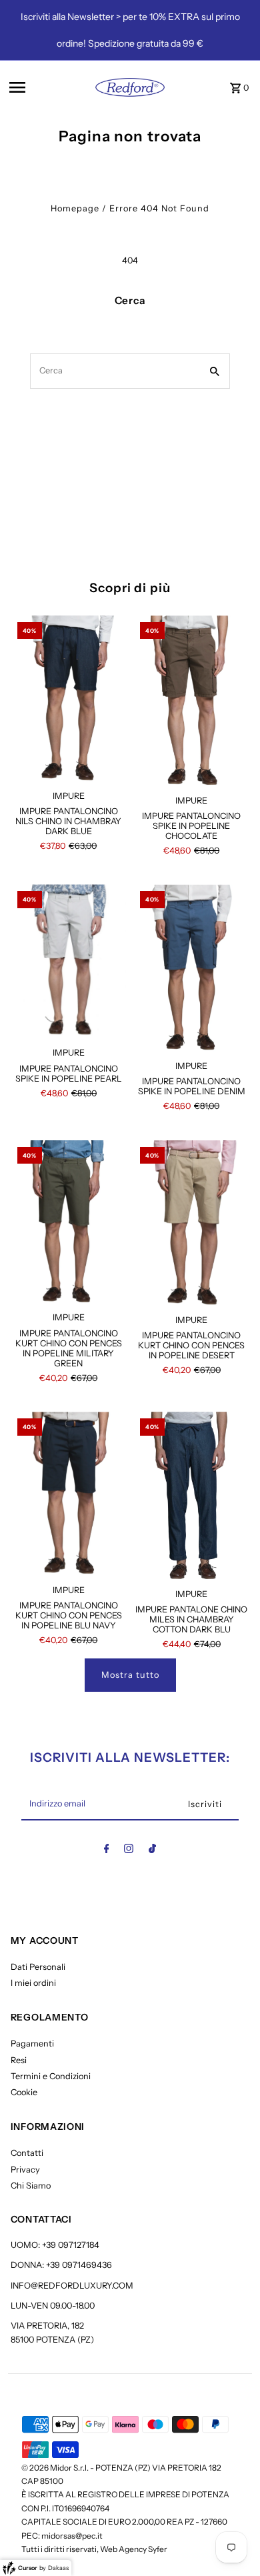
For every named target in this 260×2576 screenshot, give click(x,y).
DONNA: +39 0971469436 (61, 2265)
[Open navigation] (41, 87)
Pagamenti (32, 2044)
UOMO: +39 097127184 (55, 2245)
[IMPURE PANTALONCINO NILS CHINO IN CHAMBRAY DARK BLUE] (69, 699)
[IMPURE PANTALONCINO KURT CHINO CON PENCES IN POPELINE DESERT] (191, 1224)
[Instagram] (129, 1851)
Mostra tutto (130, 1675)
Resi (19, 2060)
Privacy (25, 2170)
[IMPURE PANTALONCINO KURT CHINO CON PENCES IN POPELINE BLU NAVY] (69, 1494)
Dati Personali (38, 1967)
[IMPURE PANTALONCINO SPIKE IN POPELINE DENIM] (191, 968)
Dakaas (58, 2568)
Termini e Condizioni (51, 2076)
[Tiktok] (152, 1851)
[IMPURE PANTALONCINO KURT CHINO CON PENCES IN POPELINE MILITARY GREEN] (69, 1223)
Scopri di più (130, 588)
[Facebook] (107, 1851)
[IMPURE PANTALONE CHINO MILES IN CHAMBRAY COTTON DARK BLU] (191, 1496)
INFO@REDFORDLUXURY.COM (72, 2286)
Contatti (27, 2153)
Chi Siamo (31, 2186)
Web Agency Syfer (134, 2549)
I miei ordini (33, 1983)
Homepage (75, 208)
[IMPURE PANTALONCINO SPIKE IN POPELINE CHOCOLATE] (191, 702)
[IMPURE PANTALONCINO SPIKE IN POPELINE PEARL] (69, 962)
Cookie (24, 2092)
